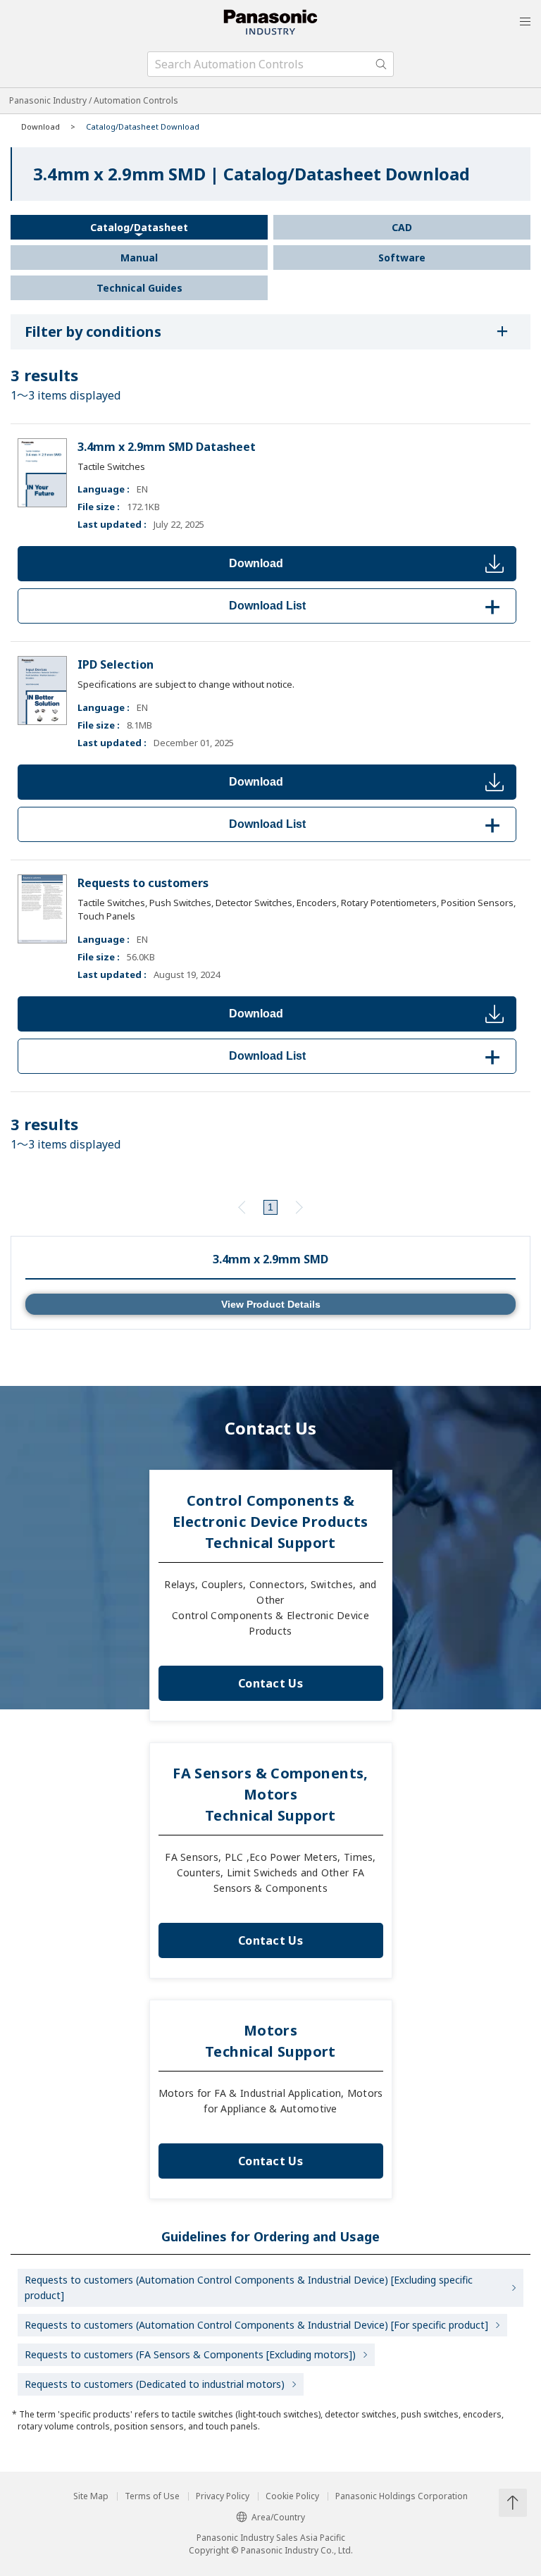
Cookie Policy (292, 2496)
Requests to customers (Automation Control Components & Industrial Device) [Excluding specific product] (249, 2287)
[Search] (381, 64)
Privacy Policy (223, 2496)
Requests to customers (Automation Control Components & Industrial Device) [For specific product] (256, 2325)
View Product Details (271, 1304)
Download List (367, 606)
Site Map (91, 2496)
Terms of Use (152, 2496)
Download (256, 563)
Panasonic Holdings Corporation (402, 2496)
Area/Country (278, 2517)
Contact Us (270, 1683)
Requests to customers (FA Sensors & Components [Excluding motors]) (190, 2354)
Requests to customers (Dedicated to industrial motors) (155, 2384)
